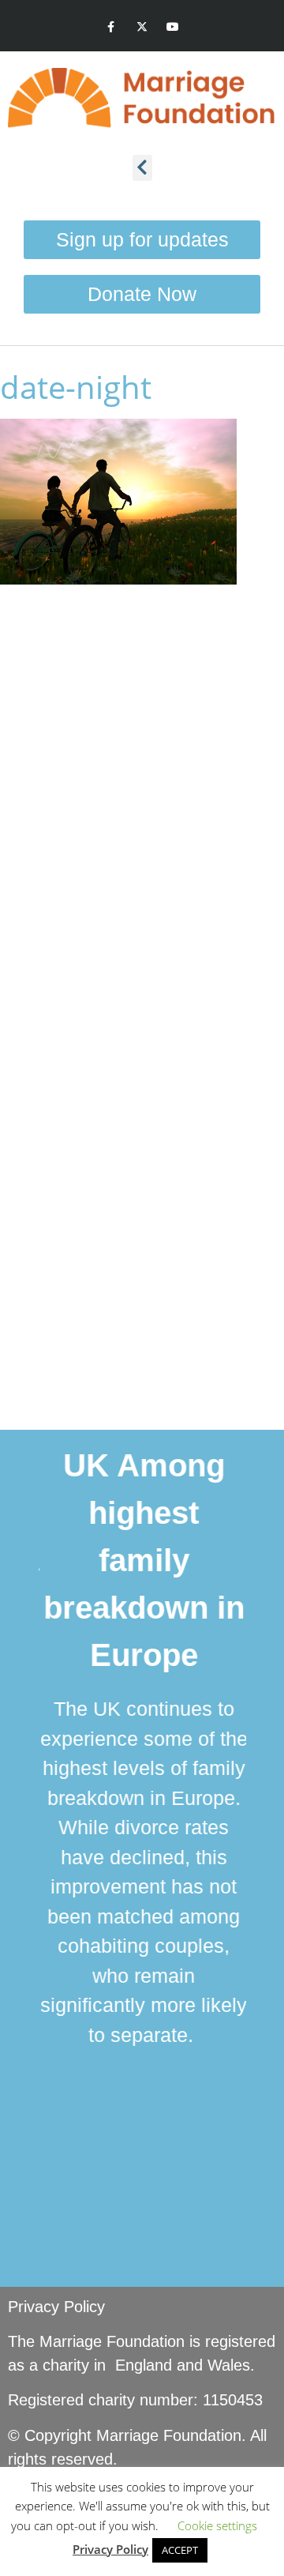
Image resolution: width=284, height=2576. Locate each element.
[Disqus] (142, 799)
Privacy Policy (56, 2307)
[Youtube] (173, 27)
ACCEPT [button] (180, 2550)
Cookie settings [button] (217, 2525)
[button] (142, 168)
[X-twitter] (142, 27)
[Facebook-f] (111, 27)
